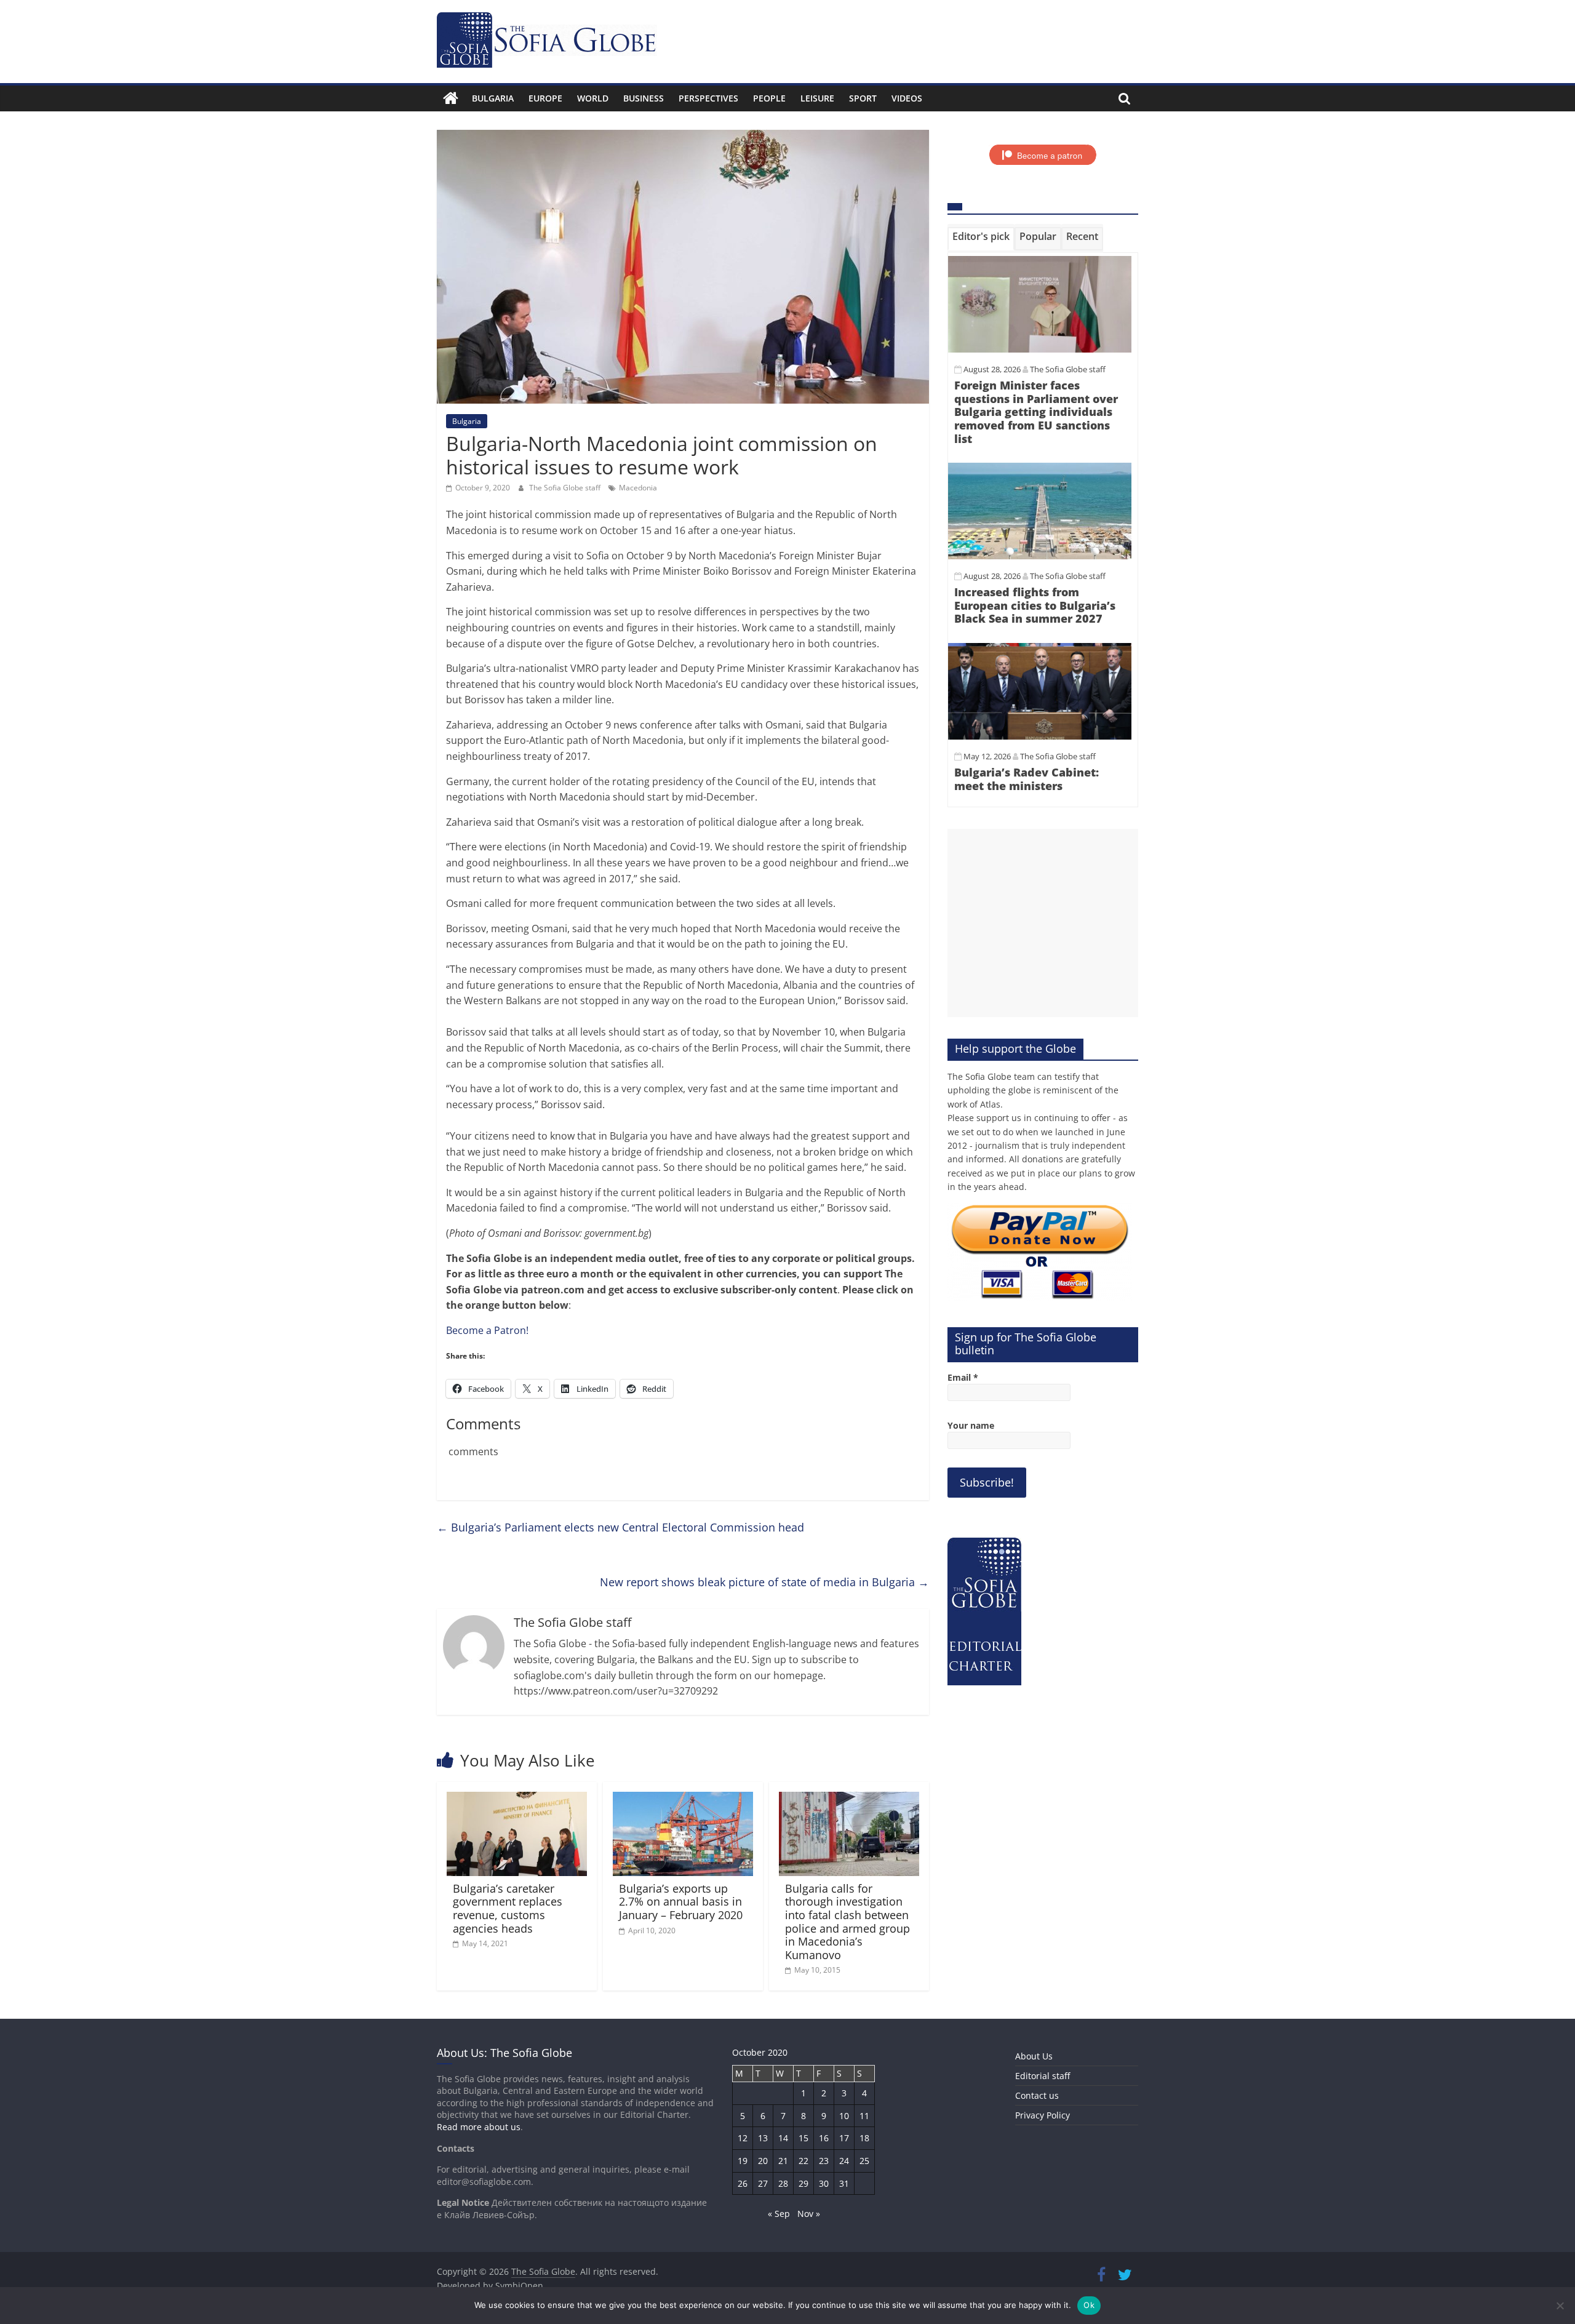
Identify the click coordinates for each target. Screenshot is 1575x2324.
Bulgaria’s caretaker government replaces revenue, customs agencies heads (508, 1908)
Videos (907, 98)
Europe (545, 98)
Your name (971, 1425)
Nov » (809, 2214)
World (593, 98)
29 (803, 2183)
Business (644, 98)
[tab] (981, 239)
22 (803, 2161)
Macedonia (638, 488)
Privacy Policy (1043, 2115)
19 (743, 2161)
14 (783, 2138)
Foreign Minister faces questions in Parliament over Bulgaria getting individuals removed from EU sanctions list (1036, 412)
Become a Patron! (487, 1330)
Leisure (817, 98)
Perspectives (708, 98)
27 (763, 2183)
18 (864, 2138)
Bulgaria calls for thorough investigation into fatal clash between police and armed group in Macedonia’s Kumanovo (847, 1922)
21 (783, 2161)
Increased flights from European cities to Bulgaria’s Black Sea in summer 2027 (1035, 605)
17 (844, 2138)
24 (844, 2161)
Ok (1089, 2305)
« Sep (779, 2214)
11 (864, 2116)
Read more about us (479, 2127)
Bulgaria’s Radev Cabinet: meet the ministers (1027, 779)
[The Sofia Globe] (451, 98)
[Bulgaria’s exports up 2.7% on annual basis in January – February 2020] (683, 1799)
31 (844, 2183)
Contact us (1037, 2095)
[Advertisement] (1043, 923)
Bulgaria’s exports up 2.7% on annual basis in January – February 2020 (681, 1902)
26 (743, 2183)
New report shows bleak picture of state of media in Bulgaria (764, 1582)
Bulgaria (493, 98)
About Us (1034, 2056)
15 (803, 2138)
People (769, 98)
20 (763, 2161)
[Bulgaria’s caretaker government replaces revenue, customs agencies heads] (517, 1799)
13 (763, 2138)
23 (824, 2161)
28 (783, 2183)
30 (824, 2183)
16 (824, 2138)
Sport (863, 98)
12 (743, 2138)
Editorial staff (1043, 2076)
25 (864, 2161)
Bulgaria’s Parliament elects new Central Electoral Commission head (620, 1527)
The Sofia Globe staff (566, 488)
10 (844, 2116)
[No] (1560, 2306)
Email (963, 1377)
